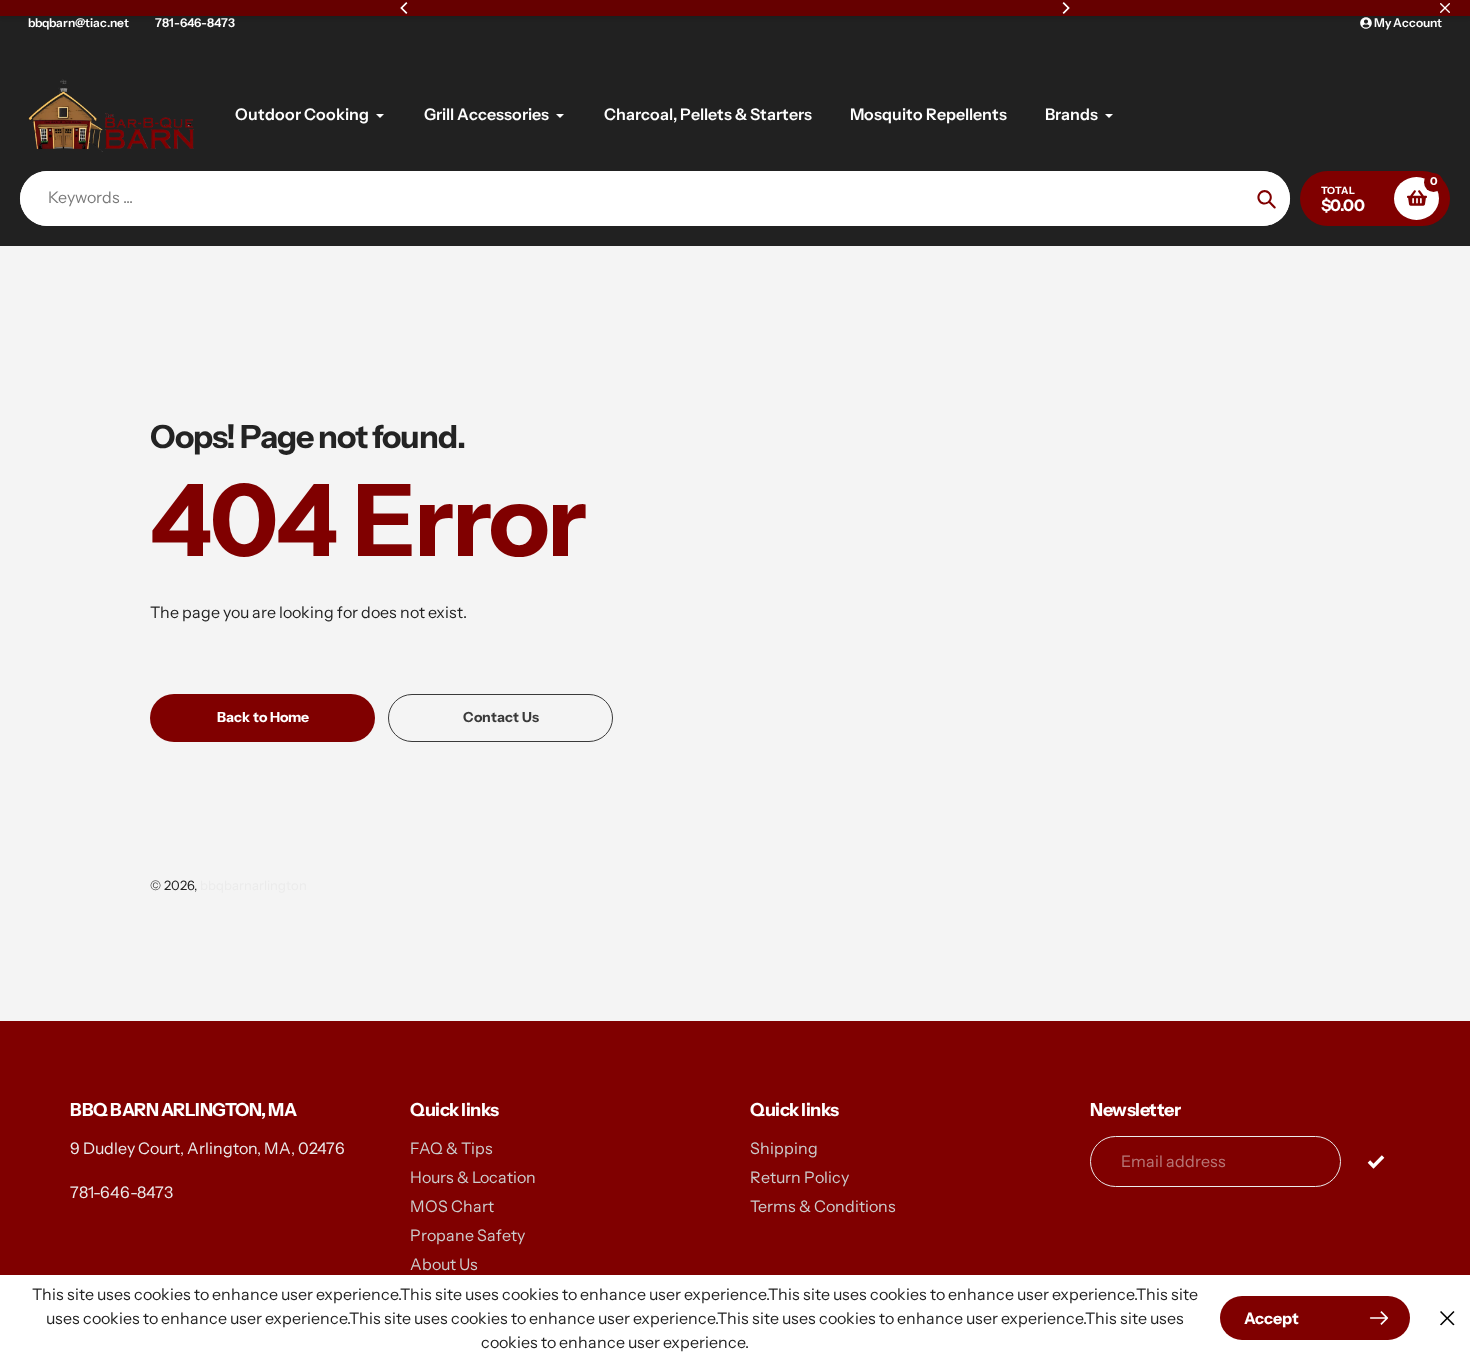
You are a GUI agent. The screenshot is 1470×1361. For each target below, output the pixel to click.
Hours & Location (473, 1177)
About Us (444, 1264)
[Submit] (1375, 1160)
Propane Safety (467, 1235)
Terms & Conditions (823, 1206)
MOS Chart (452, 1206)
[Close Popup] (1447, 1318)
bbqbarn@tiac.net (78, 22)
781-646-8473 (195, 22)
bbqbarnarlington (253, 885)
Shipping (784, 1148)
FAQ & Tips (451, 1148)
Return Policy (799, 1177)
